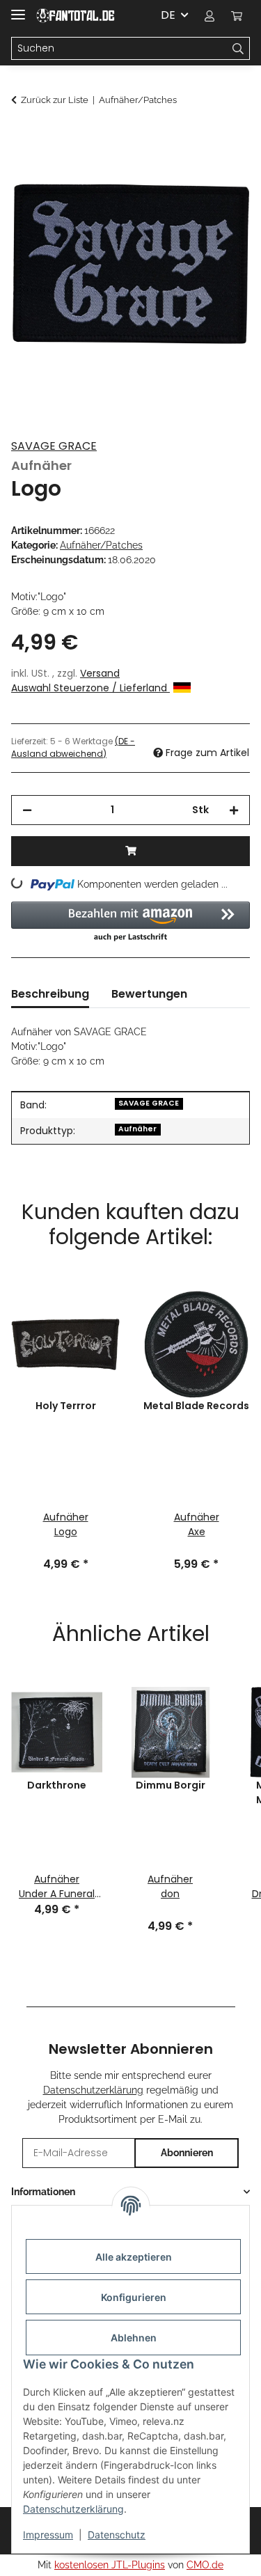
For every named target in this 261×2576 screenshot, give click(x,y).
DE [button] (168, 15)
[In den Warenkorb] (22, 137)
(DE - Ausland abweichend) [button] (73, 747)
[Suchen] (238, 49)
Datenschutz (117, 2535)
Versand (100, 673)
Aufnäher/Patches (101, 545)
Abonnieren (187, 2153)
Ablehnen (134, 2338)
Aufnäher (137, 1129)
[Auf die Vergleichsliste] (221, 171)
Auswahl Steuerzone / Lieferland (90, 688)
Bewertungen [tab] (149, 994)
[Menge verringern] (27, 810)
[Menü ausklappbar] (18, 9)
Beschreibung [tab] (50, 994)
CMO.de (205, 2565)
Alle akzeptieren (134, 2257)
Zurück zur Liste (55, 100)
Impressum (48, 2535)
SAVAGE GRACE (54, 446)
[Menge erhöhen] (234, 810)
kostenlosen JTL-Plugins (110, 2565)
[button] (209, 15)
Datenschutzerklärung (73, 2509)
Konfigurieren (134, 2297)
